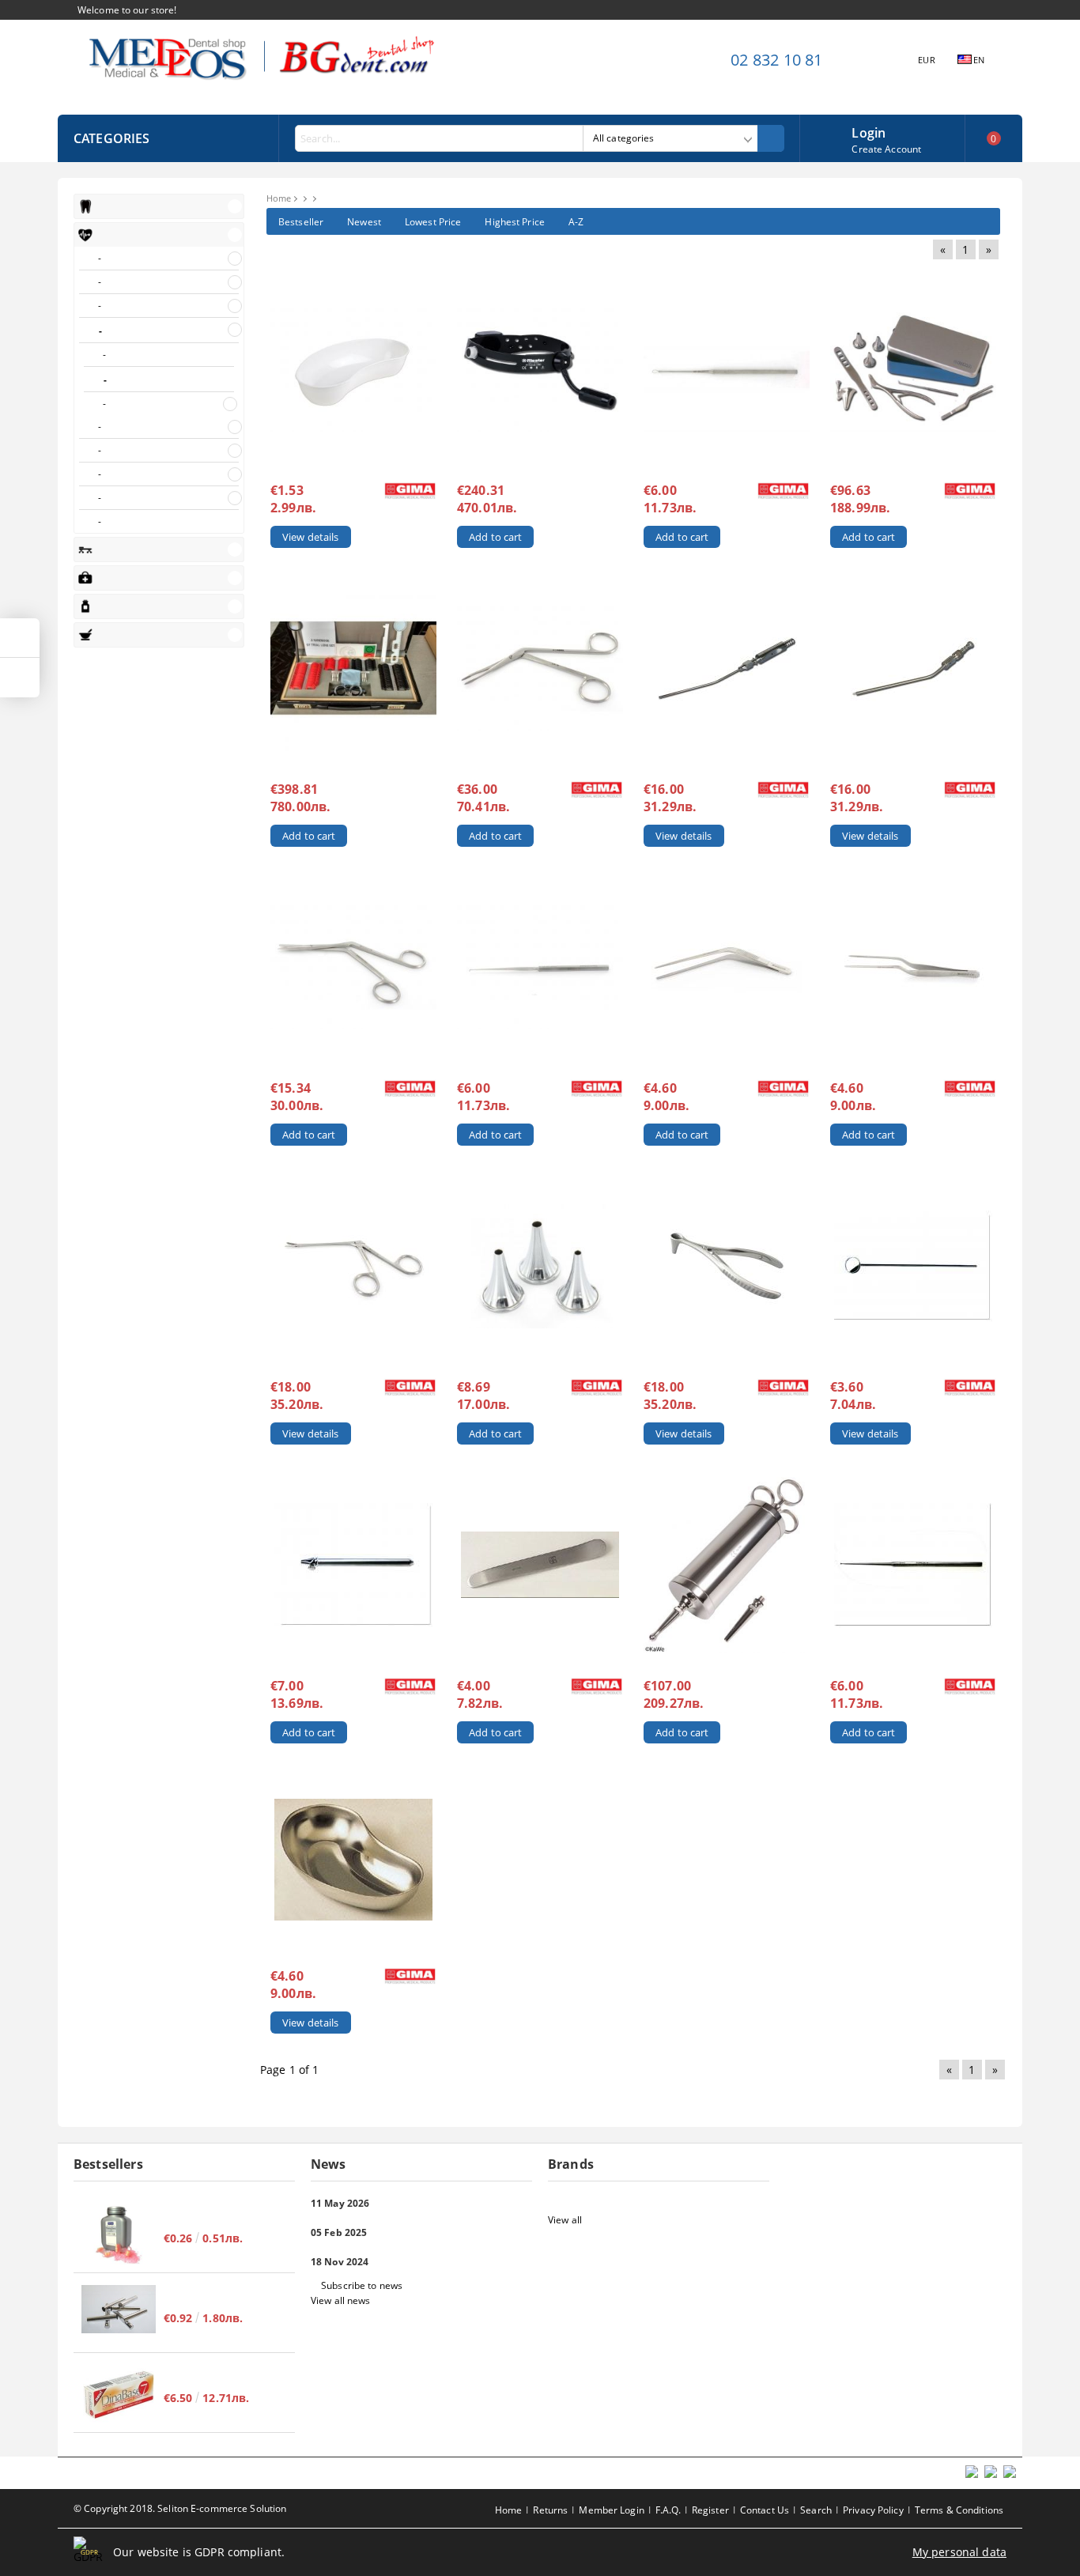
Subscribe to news (362, 2285)
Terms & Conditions (959, 2510)
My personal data (959, 2552)
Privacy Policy (873, 2510)
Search (816, 2510)
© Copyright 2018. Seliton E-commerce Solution (180, 2508)
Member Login (611, 2510)
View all (565, 2220)
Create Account (886, 149)
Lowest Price (433, 222)
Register (710, 2510)
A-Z (576, 222)
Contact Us (765, 2510)
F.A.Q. (668, 2510)
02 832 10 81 (776, 60)
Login (869, 131)
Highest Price (515, 222)
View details (311, 537)
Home (279, 198)
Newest (364, 222)
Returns (550, 2510)
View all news (341, 2300)
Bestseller (301, 222)
